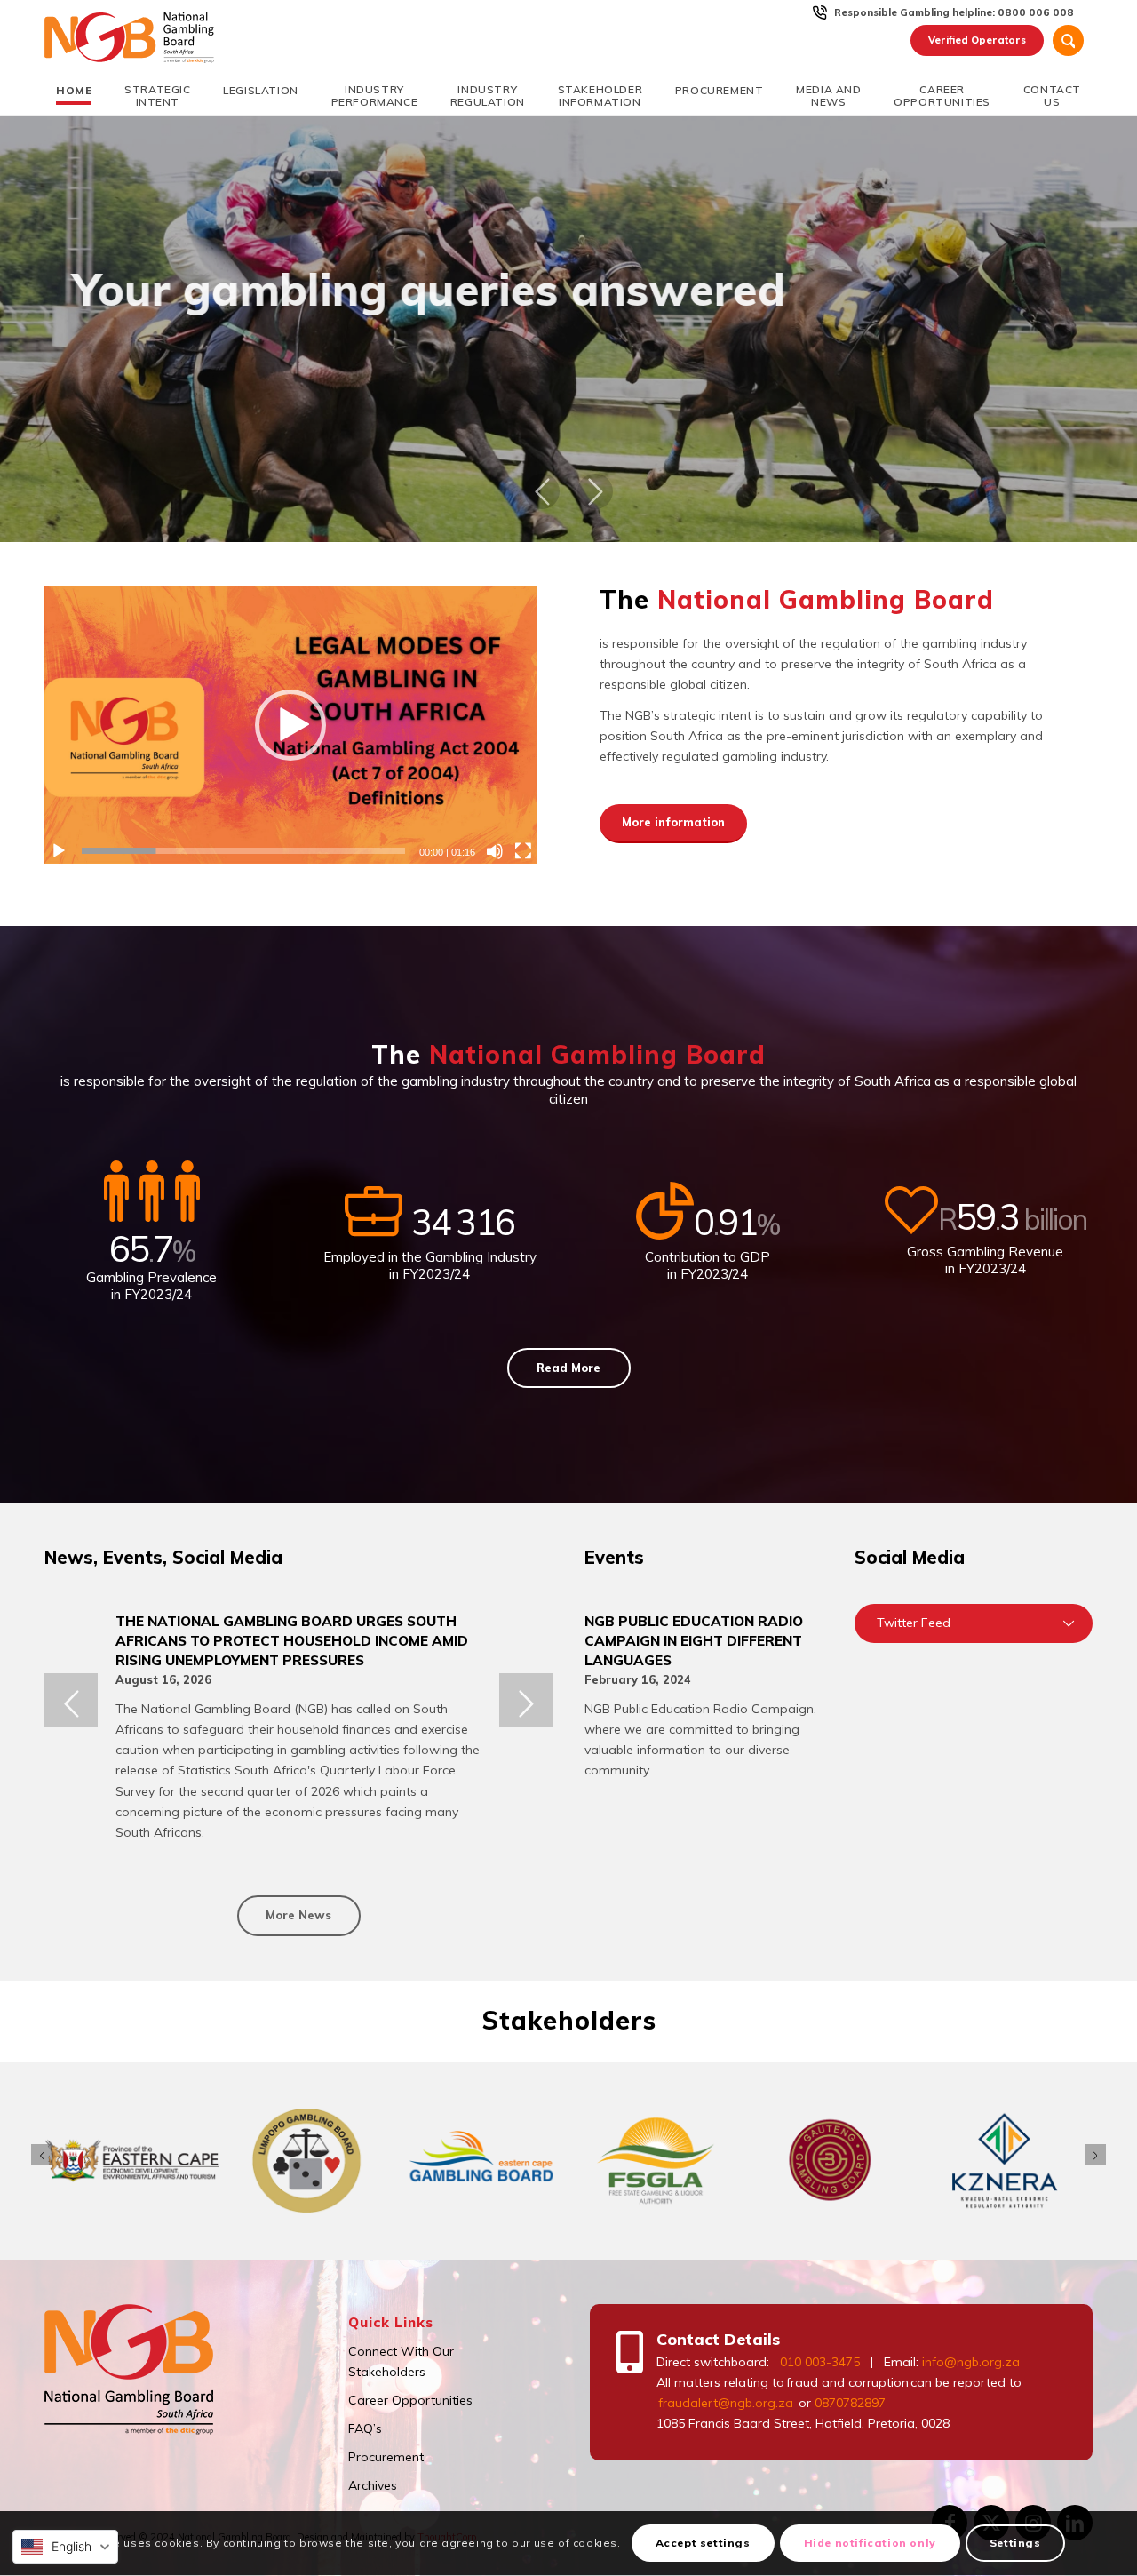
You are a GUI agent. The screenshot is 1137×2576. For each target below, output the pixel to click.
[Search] (1068, 40)
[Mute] (495, 851)
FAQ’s (365, 2428)
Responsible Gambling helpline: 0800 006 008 (954, 12)
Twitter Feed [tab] (914, 1623)
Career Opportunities (410, 2400)
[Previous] (542, 491)
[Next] (595, 491)
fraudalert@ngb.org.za (725, 2403)
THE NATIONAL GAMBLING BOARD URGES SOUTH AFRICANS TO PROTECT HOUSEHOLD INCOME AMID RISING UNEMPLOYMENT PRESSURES (292, 1640)
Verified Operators (977, 40)
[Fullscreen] (523, 851)
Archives (373, 2485)
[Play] (59, 851)
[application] (291, 725)
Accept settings (703, 2544)
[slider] (243, 851)
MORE (568, 371)
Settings (1015, 2544)
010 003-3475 (820, 2362)
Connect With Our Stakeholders (401, 2361)
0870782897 (850, 2403)
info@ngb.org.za (971, 2362)
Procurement (386, 2457)
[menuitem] (954, 12)
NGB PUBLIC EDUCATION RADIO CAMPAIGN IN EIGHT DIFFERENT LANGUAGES (694, 1640)
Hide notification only (870, 2544)
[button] (290, 725)
